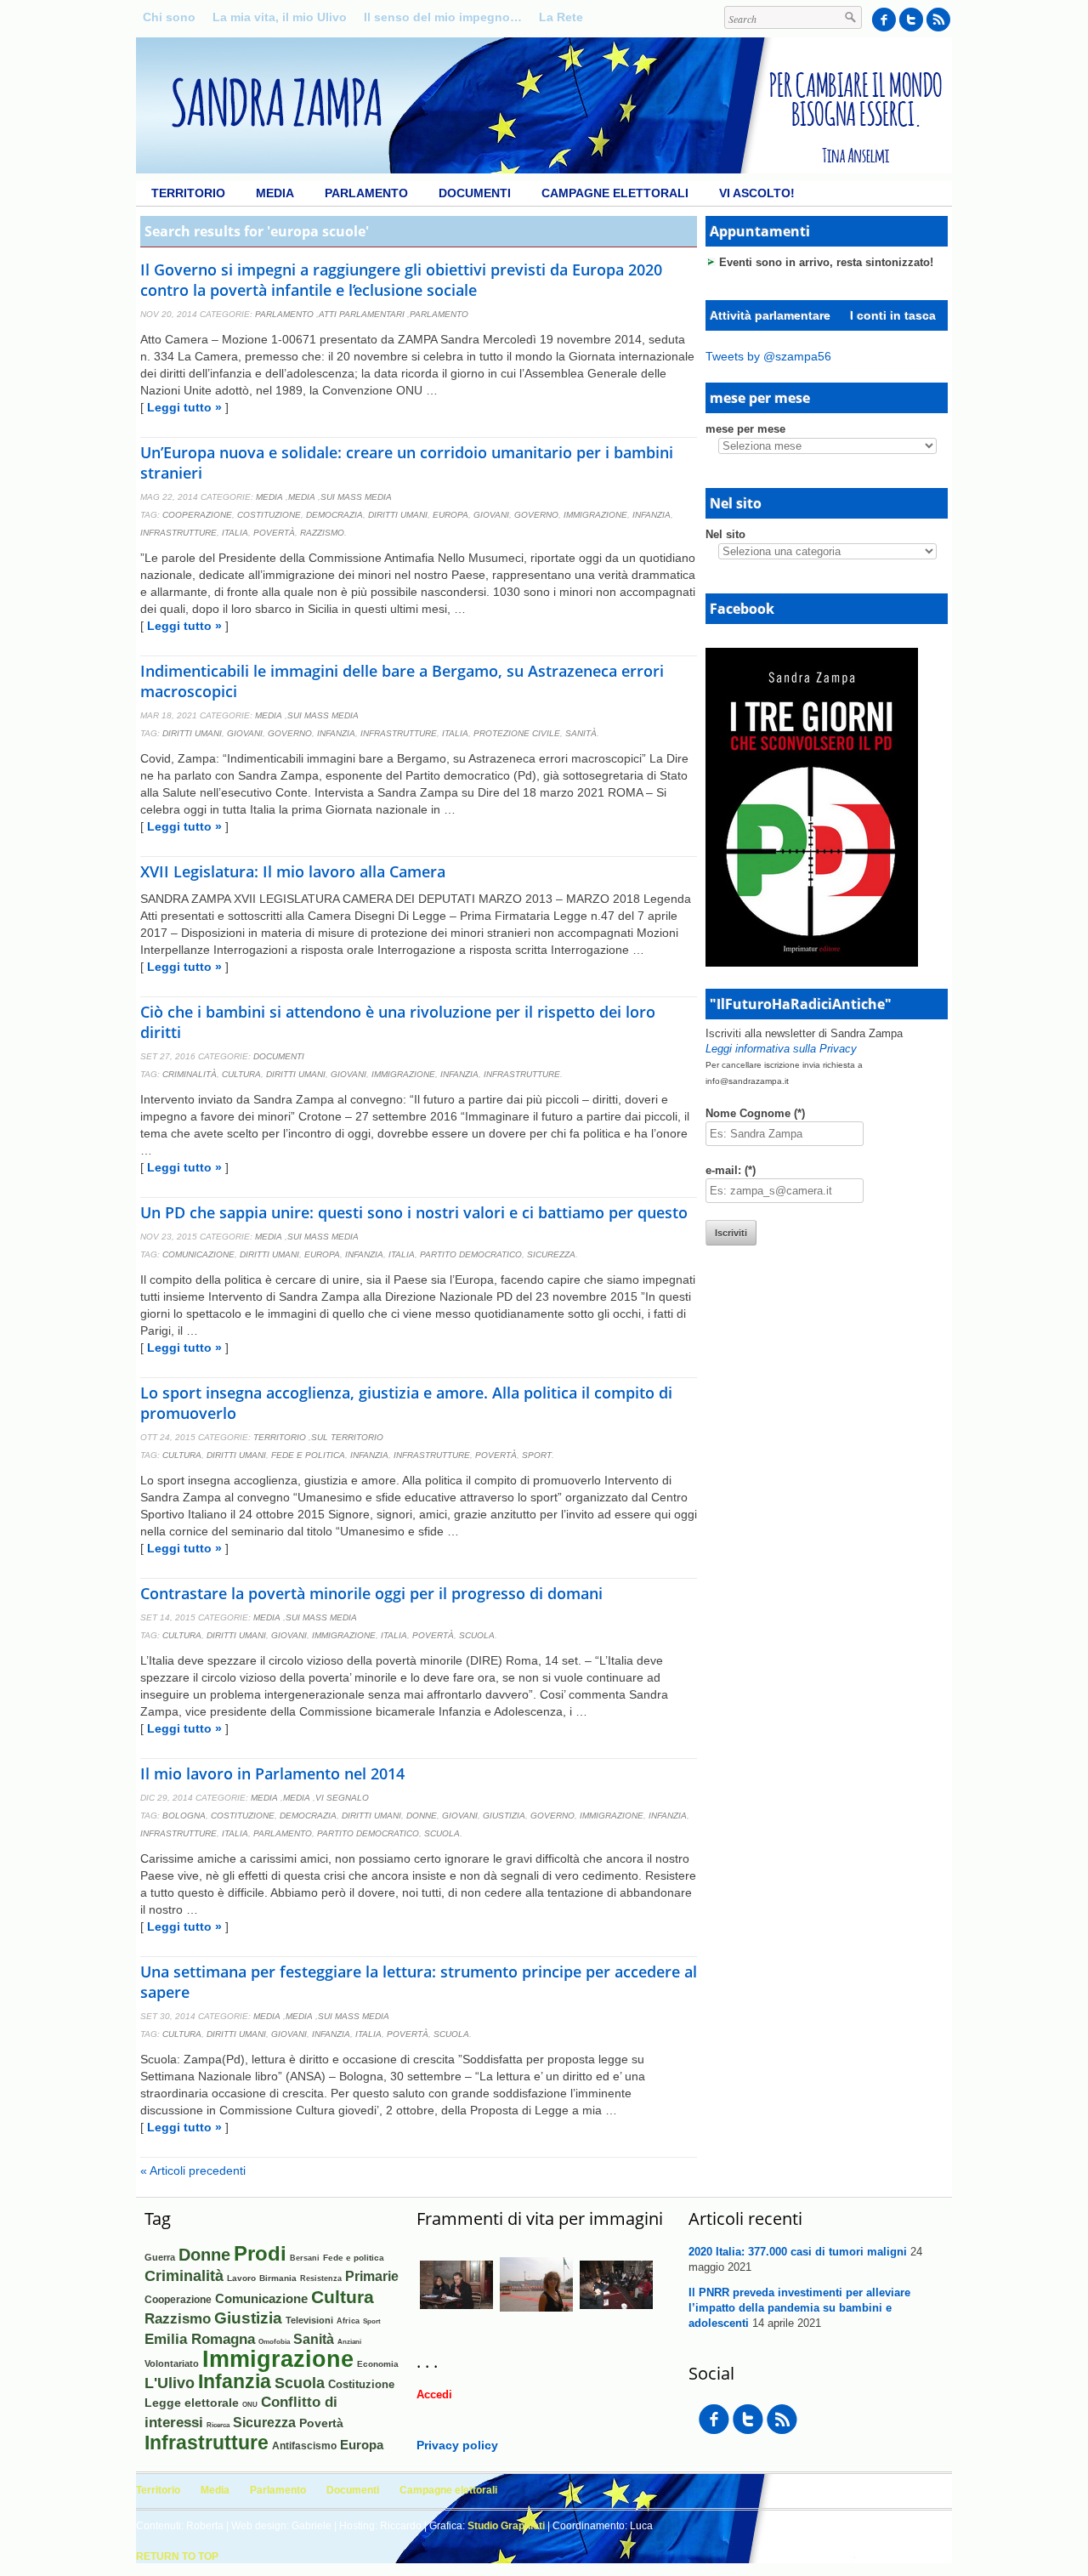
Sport (537, 1455)
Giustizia (504, 1816)
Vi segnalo (342, 1798)
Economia (378, 2364)
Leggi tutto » (184, 407)
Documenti (475, 193)
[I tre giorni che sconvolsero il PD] (812, 962)
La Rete (561, 17)
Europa (450, 515)
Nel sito (725, 534)
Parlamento (366, 193)
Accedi (434, 2394)
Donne (422, 1816)
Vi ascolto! (757, 193)
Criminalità (190, 1074)
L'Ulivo (170, 2383)
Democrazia (334, 515)
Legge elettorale (192, 2403)
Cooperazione (197, 515)
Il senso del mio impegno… (443, 17)
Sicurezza (551, 1254)
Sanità (581, 733)
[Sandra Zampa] (544, 169)
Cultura (241, 1074)
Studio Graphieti (506, 2526)
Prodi (260, 2253)
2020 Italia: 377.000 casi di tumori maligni (798, 2252)
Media (275, 193)
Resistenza (321, 2278)
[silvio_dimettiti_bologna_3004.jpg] (616, 2318)
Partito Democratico (471, 1254)
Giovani (491, 515)
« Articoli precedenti (193, 2170)
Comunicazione (198, 1254)
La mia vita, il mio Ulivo (280, 17)
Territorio (188, 193)
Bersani (305, 2258)
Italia (235, 533)
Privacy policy (457, 2445)
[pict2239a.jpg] (536, 2317)
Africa (348, 2321)
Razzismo (322, 533)
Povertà (274, 533)
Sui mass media (356, 497)
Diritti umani (398, 515)
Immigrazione (595, 515)
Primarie (372, 2276)
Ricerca (218, 2425)
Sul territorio (347, 1437)
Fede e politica (308, 1455)
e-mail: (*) (731, 1170)
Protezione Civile (517, 733)
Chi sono (169, 17)
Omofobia (274, 2342)
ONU (250, 2404)
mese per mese (745, 429)
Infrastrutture (178, 533)
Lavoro (241, 2278)
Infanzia (652, 515)
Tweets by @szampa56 (768, 356)
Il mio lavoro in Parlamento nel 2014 (272, 1773)
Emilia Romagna (200, 2339)
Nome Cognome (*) (755, 1113)
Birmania (278, 2278)
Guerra (160, 2257)
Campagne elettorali (615, 193)
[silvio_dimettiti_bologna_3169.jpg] (456, 2318)
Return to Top (177, 2556)
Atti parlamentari (362, 314)
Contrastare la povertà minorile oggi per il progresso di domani (371, 1593)
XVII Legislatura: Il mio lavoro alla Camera (293, 871)
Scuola (477, 1635)
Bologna (184, 1816)
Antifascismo (304, 2445)
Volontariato (172, 2363)
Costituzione (269, 515)
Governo (536, 515)
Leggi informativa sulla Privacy (781, 1049)
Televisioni (309, 2320)
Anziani (349, 2342)
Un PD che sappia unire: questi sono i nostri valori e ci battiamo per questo (414, 1212)
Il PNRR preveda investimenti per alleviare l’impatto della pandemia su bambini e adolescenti (799, 2308)
